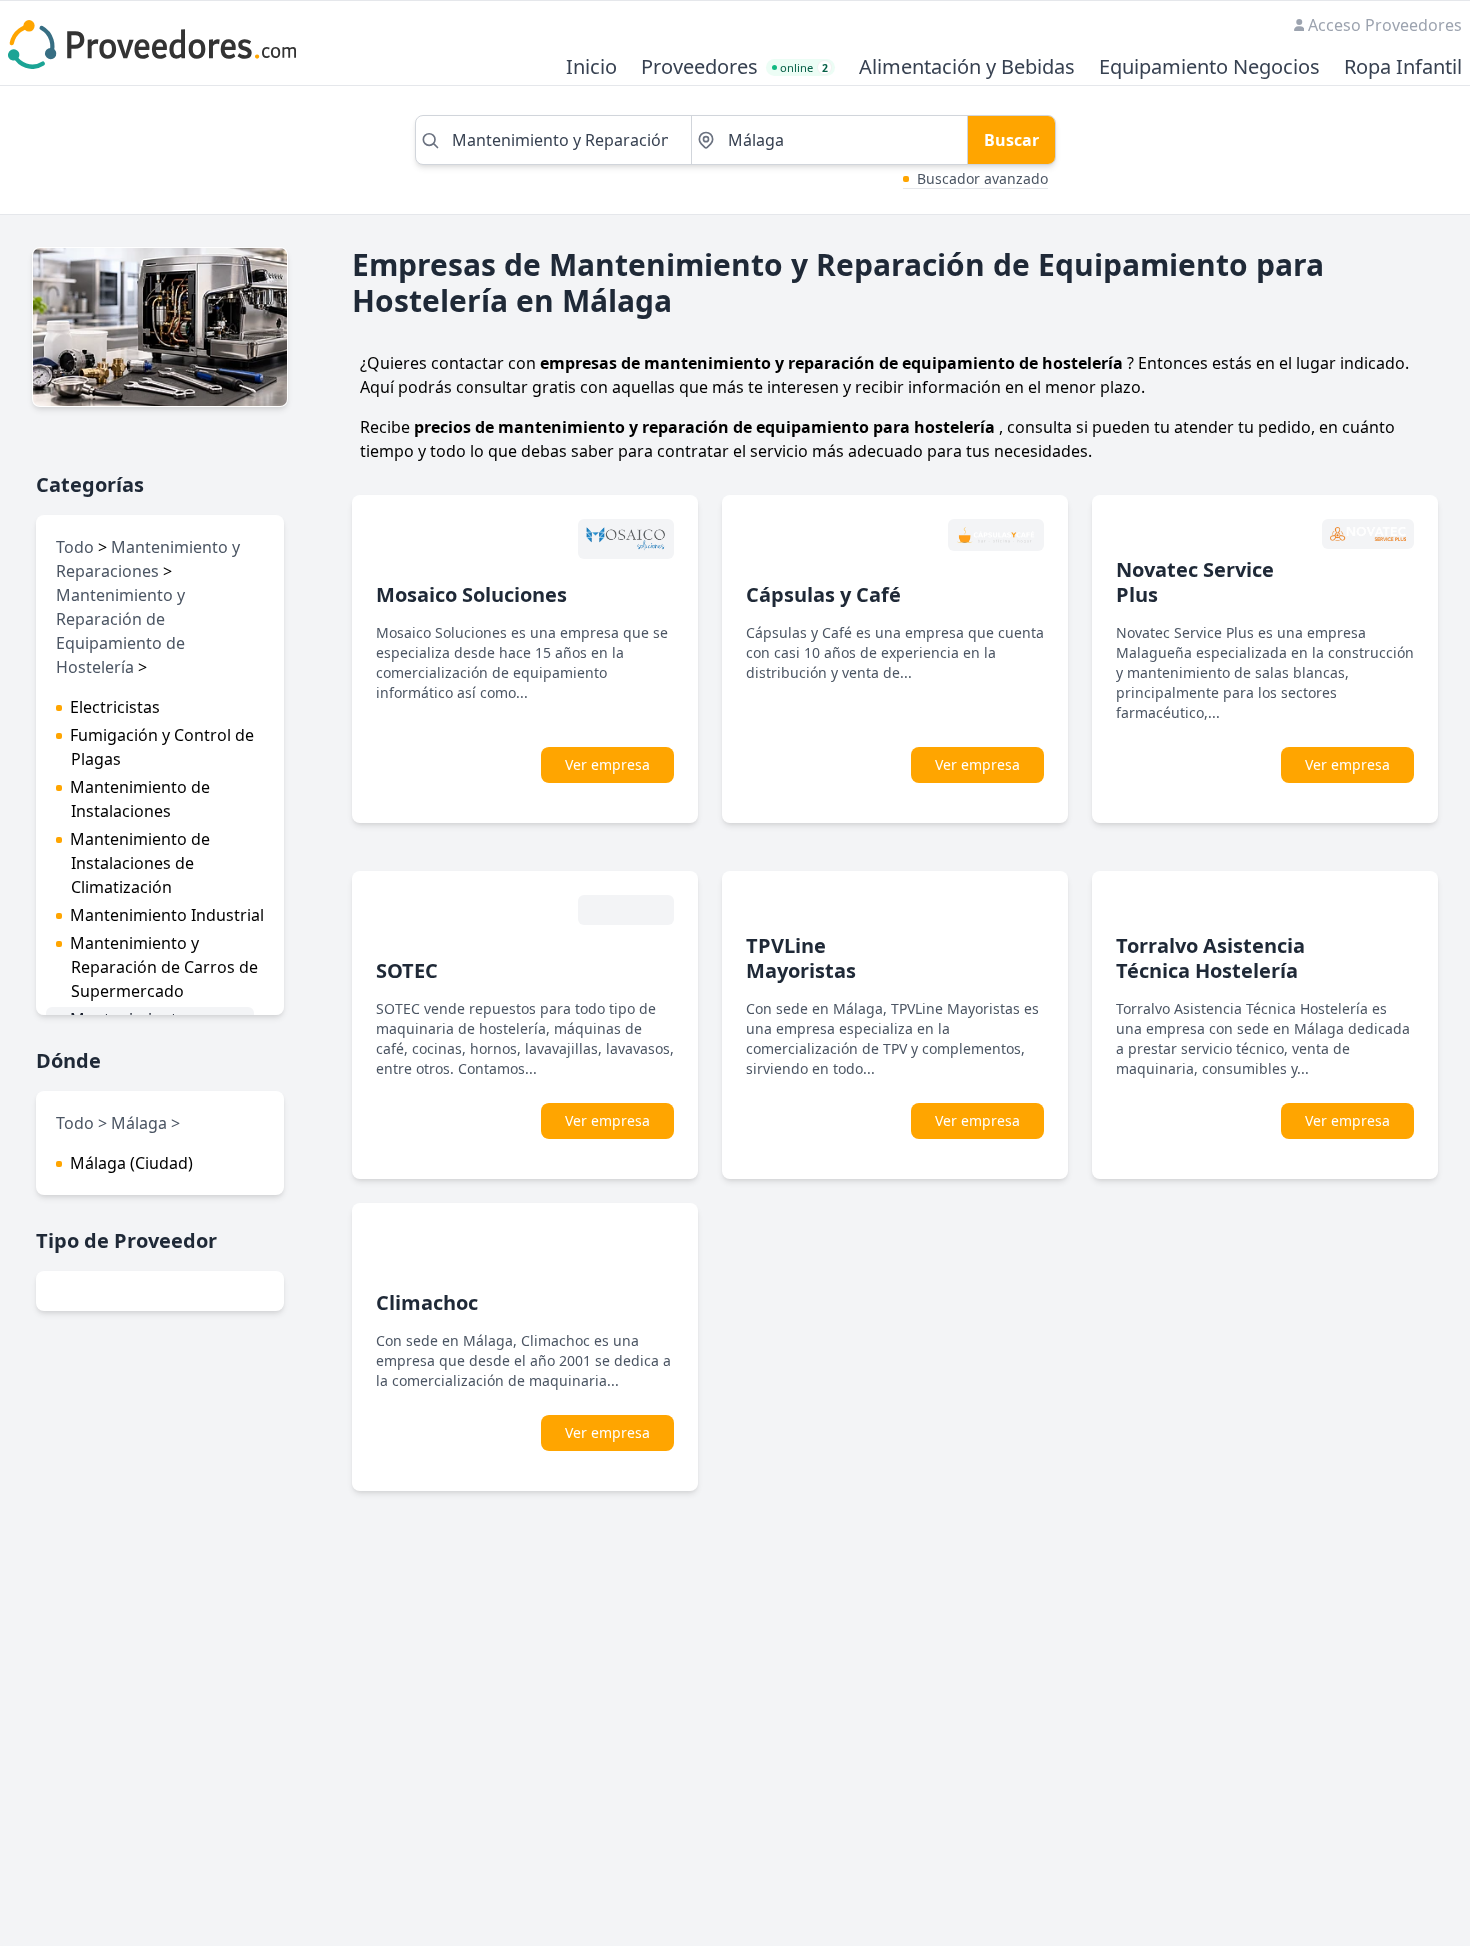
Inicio (591, 67)
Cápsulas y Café (823, 594)
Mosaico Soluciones (471, 594)
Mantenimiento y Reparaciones (148, 559)
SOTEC (407, 970)
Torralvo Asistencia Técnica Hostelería (1210, 958)
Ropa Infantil (1403, 67)
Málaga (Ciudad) (131, 1163)
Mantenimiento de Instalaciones (140, 799)
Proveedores (699, 67)
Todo (75, 547)
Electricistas (115, 707)
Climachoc (427, 1302)
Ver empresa (607, 764)
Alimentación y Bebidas (967, 67)
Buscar (1011, 140)
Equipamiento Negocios (1209, 67)
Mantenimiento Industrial (167, 915)
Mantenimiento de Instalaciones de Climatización (140, 863)
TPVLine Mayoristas (801, 958)
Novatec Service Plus (1195, 582)
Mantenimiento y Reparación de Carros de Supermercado (164, 967)
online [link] (804, 67)
